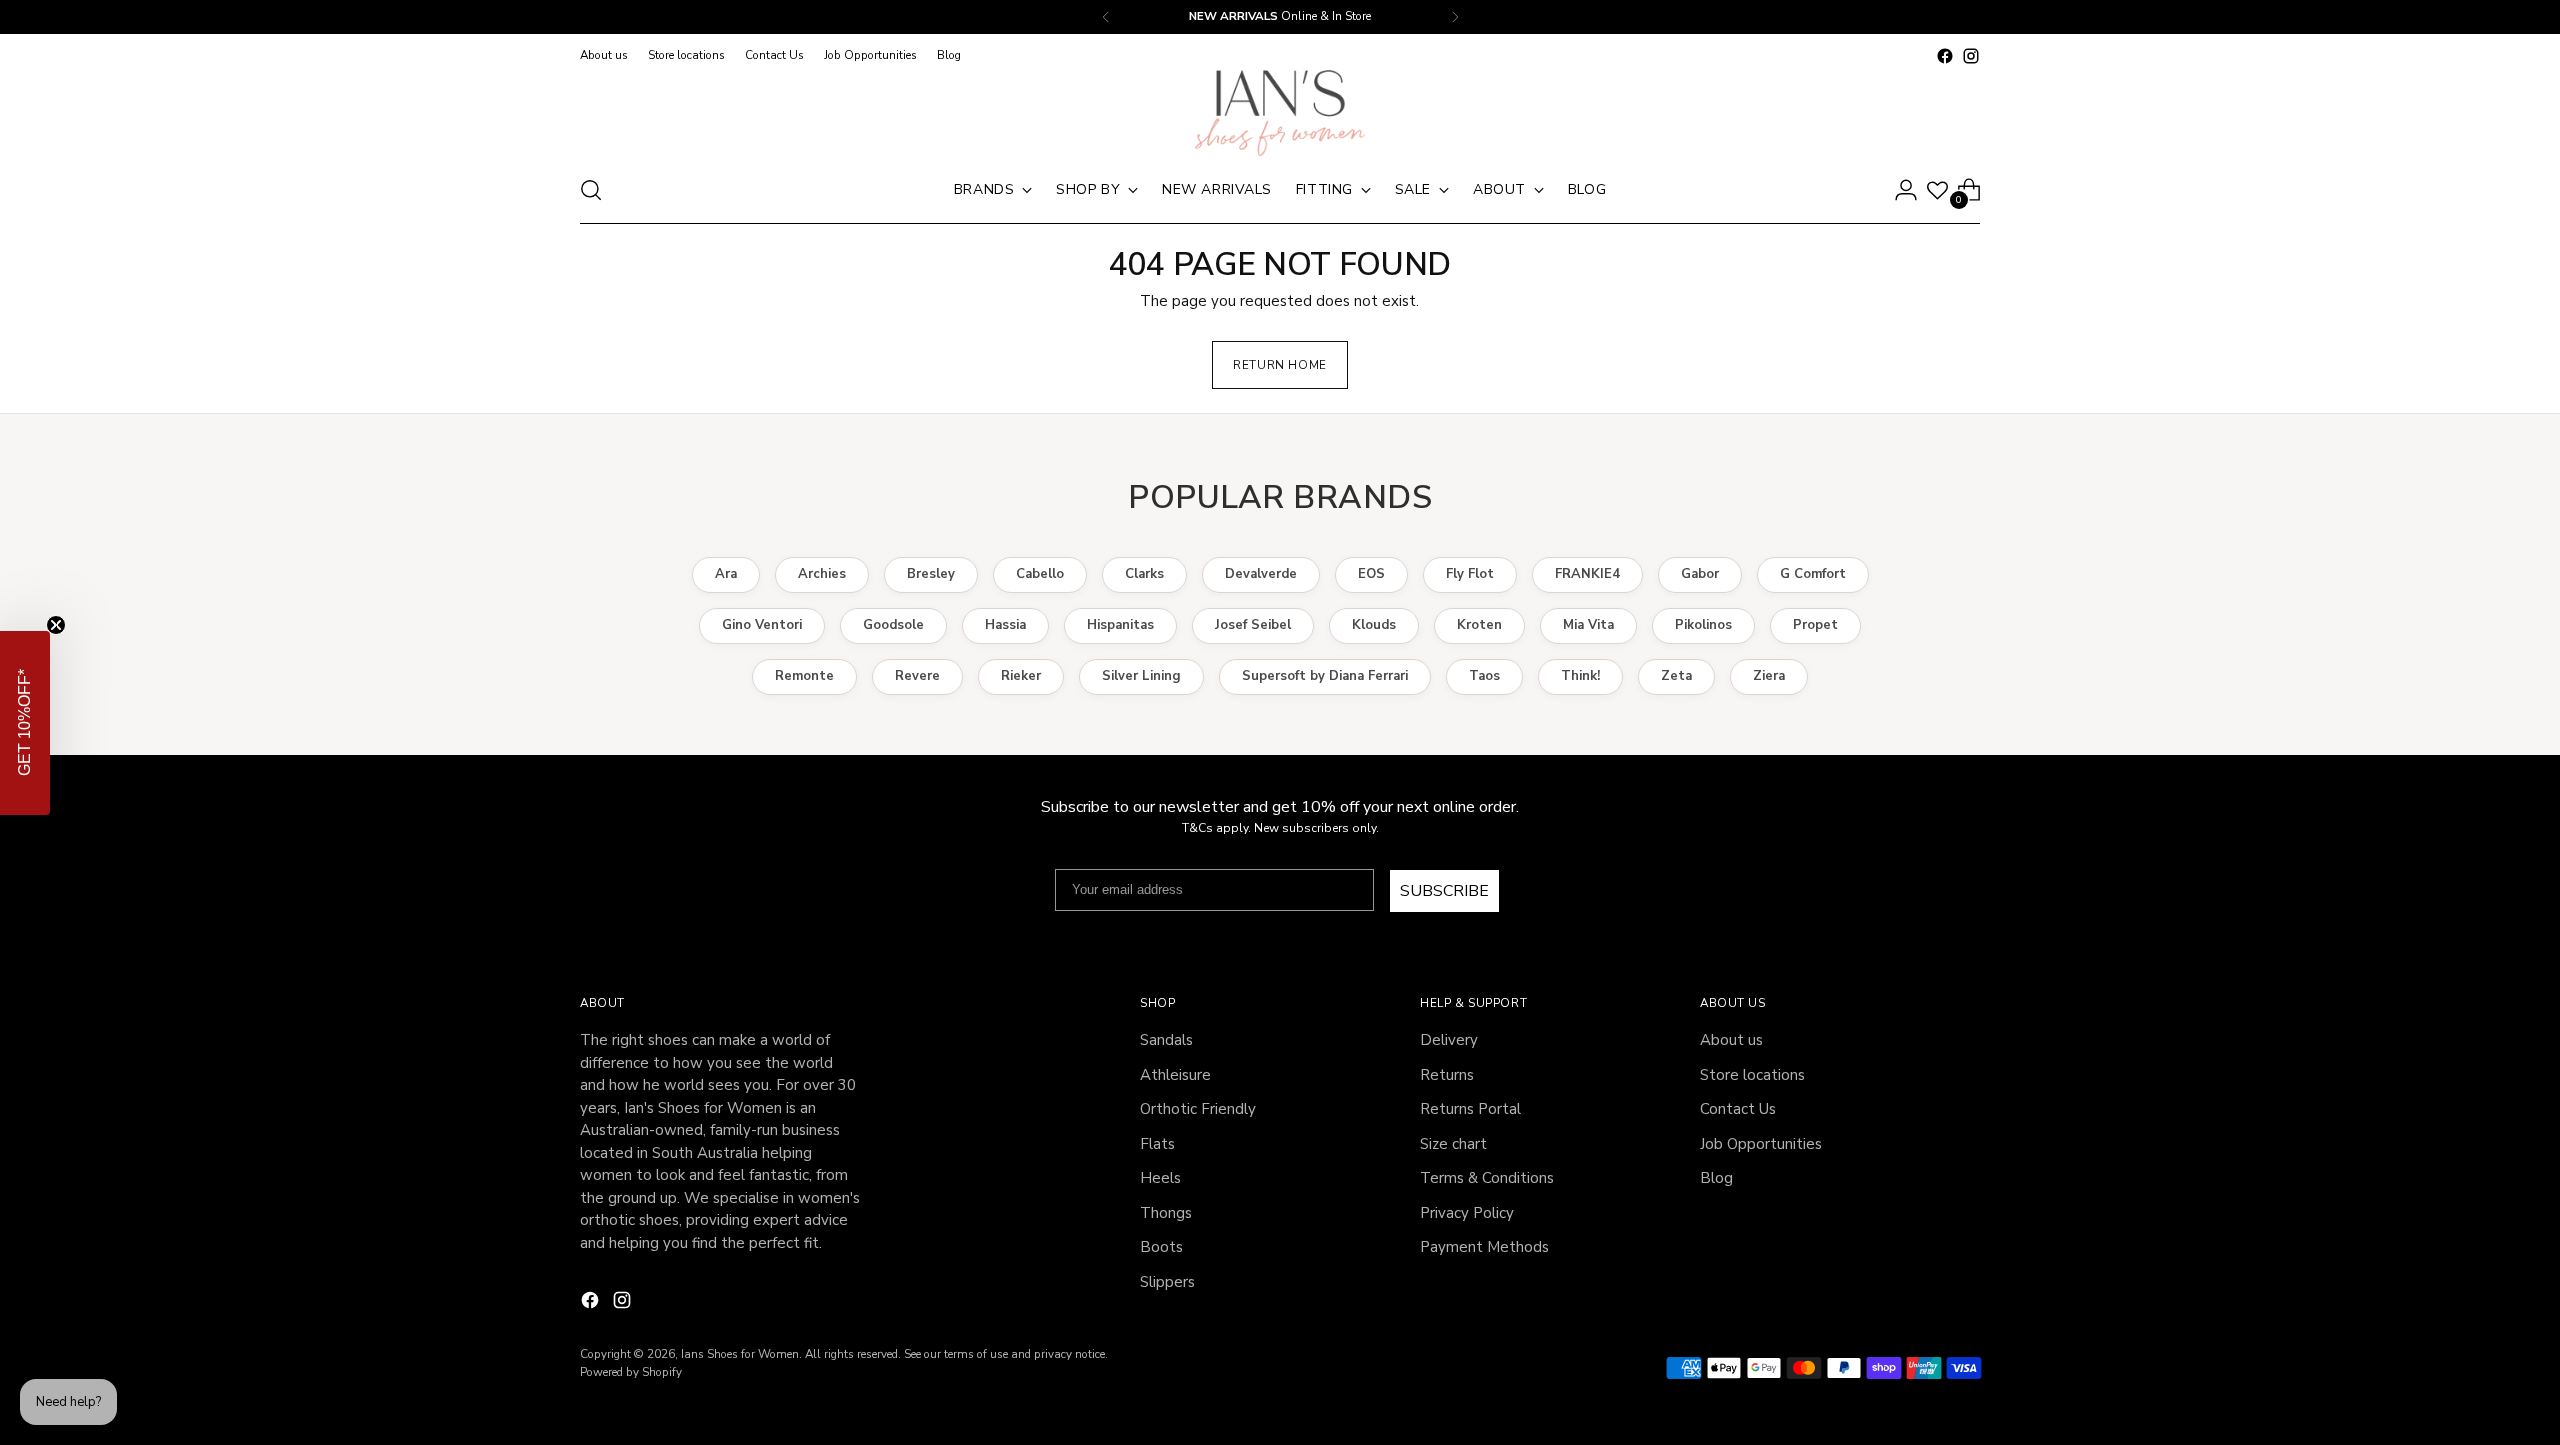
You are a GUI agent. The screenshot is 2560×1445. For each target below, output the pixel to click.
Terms (1410, 879)
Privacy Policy (1355, 879)
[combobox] (1363, 725)
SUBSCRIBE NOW (1493, 786)
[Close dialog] (1679, 448)
